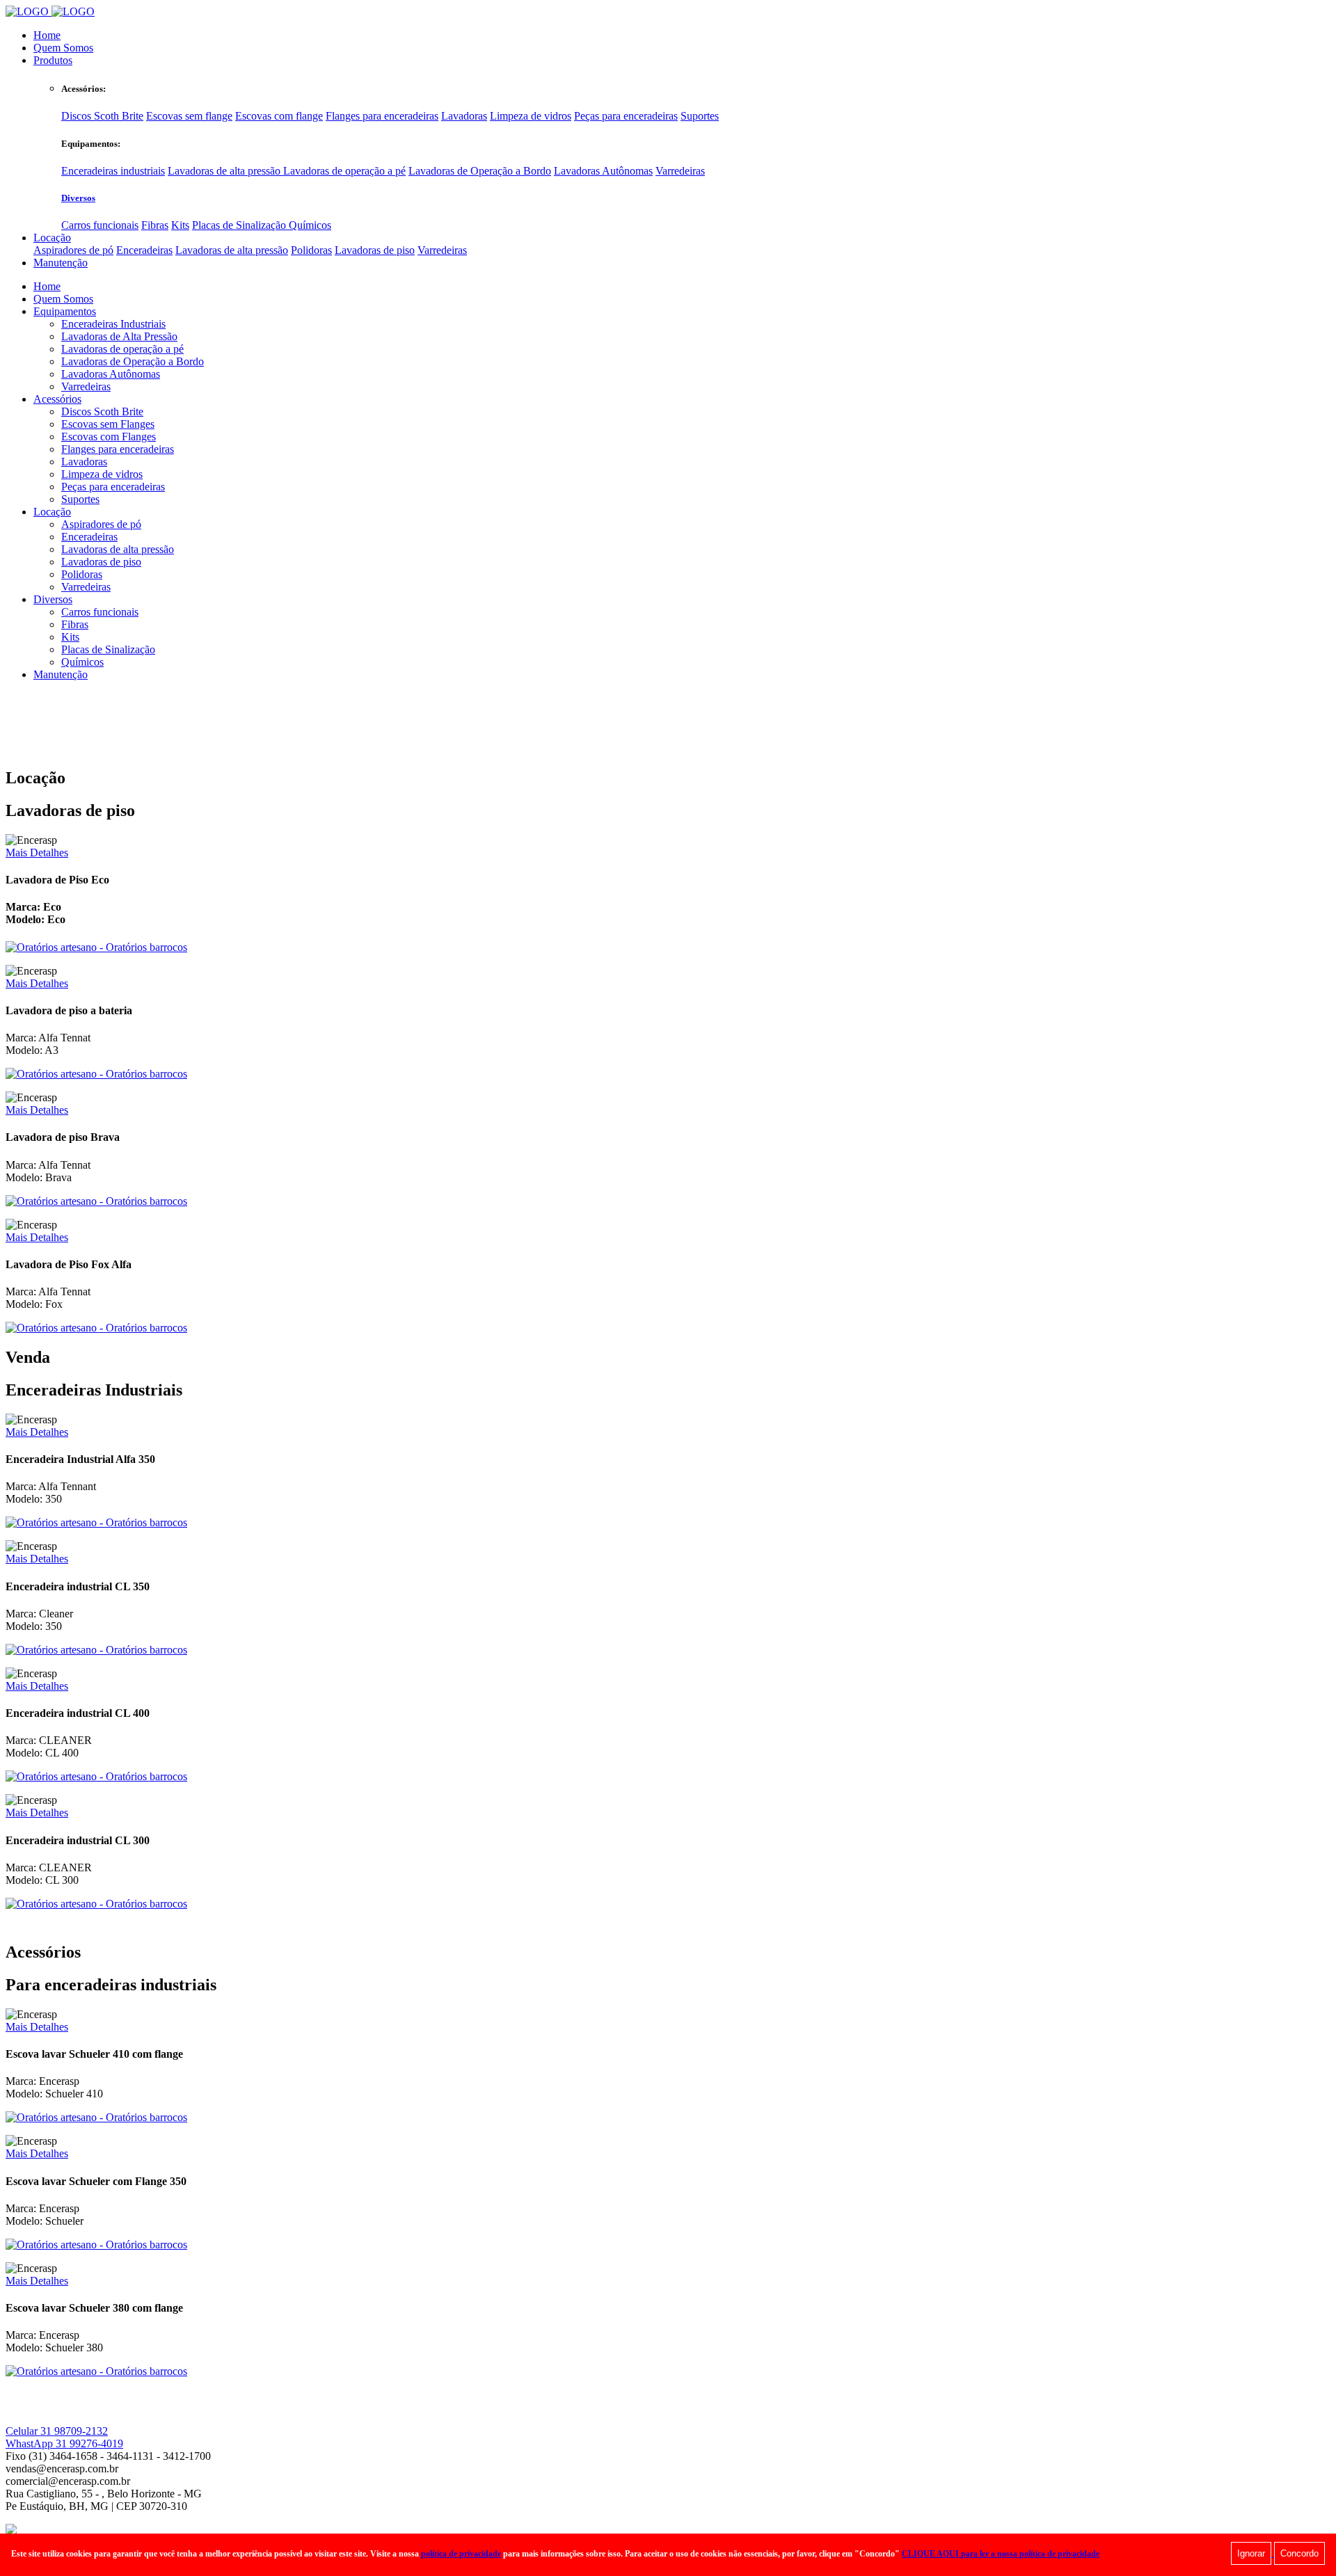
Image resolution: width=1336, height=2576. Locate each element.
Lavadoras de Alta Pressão (119, 336)
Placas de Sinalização (240, 225)
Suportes (700, 116)
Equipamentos (65, 311)
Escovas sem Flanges (108, 424)
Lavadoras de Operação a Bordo (480, 171)
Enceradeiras (144, 250)
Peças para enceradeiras (626, 116)
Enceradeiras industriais (113, 171)
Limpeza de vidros (531, 116)
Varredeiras (680, 171)
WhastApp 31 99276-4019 (64, 2443)
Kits (180, 225)
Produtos (53, 60)
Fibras (155, 225)
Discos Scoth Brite (102, 116)
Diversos (78, 198)
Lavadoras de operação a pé (344, 171)
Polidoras (311, 250)
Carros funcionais (100, 225)
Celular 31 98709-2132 (57, 2431)
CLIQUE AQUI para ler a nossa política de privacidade (1001, 2554)
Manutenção (61, 263)
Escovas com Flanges (109, 437)
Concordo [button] (1299, 2553)
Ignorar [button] (1251, 2553)
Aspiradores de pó (73, 250)
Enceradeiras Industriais (113, 324)
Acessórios (57, 399)
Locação (52, 238)
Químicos (310, 225)
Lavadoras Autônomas (603, 171)
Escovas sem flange (189, 116)
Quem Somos (63, 48)
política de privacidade (461, 2554)
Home (47, 35)
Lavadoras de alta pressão (225, 171)
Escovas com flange (279, 116)
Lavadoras (464, 116)
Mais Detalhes (37, 853)
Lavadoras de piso (375, 250)
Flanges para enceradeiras (382, 116)
